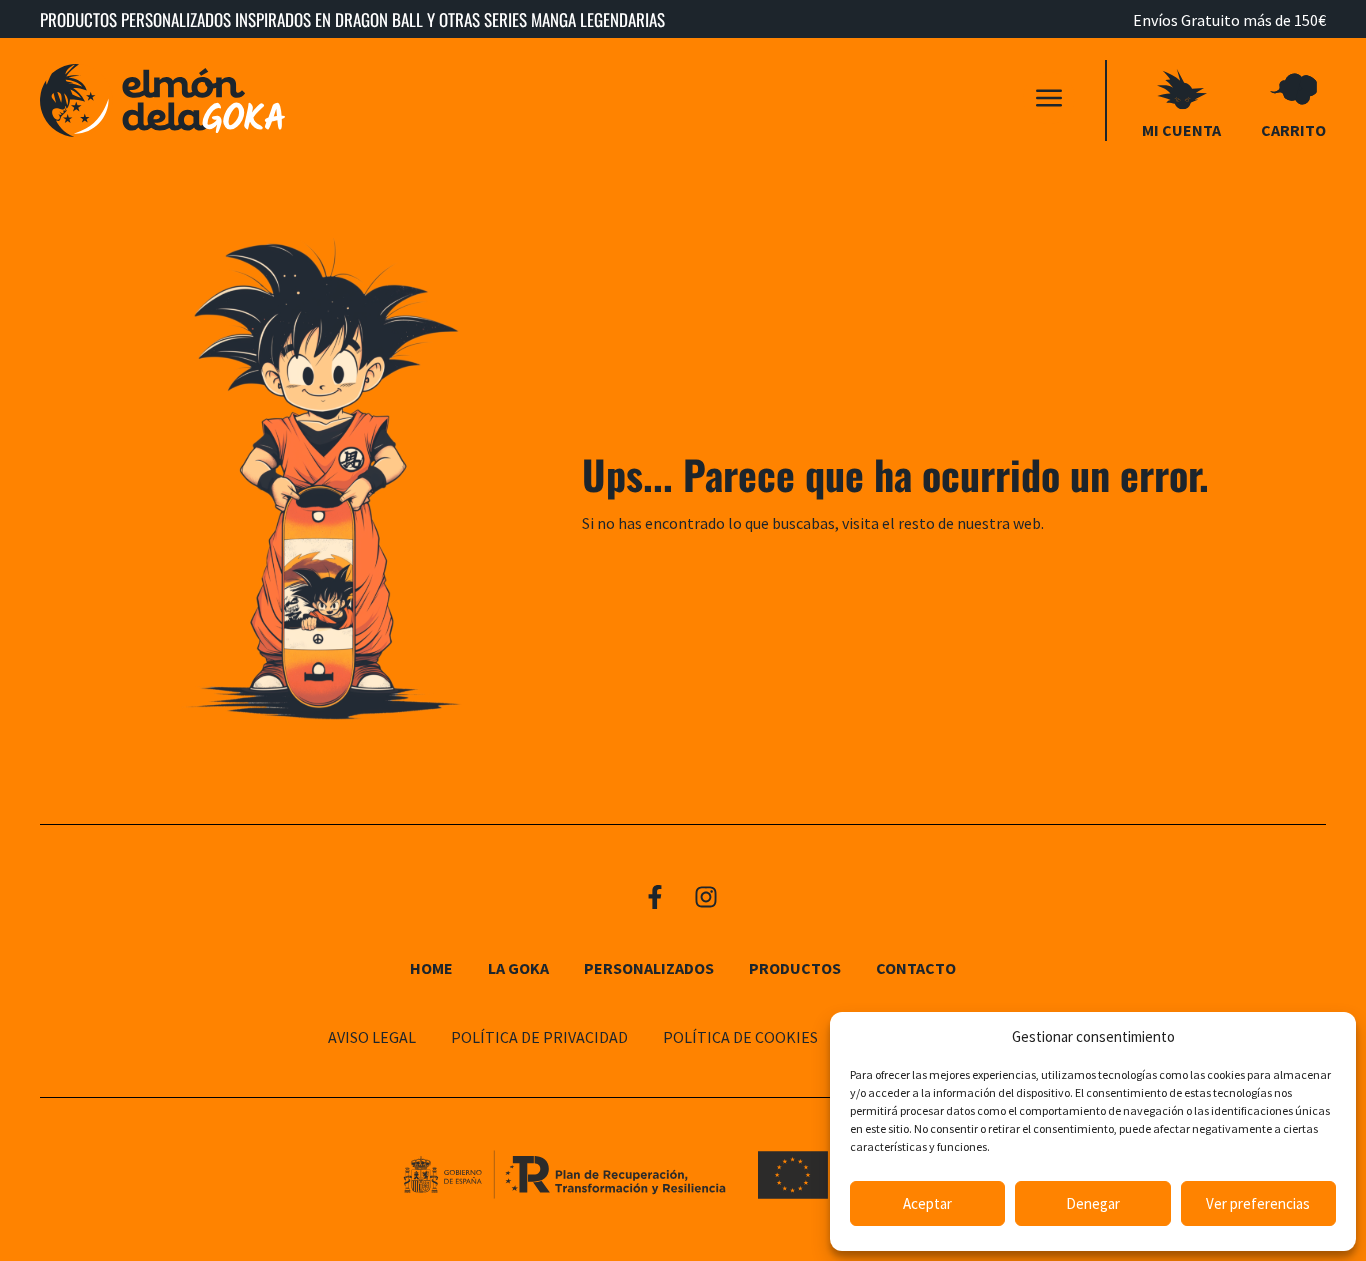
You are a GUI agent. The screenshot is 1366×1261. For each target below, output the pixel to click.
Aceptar (927, 1203)
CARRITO (1293, 130)
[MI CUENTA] (1182, 89)
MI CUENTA (1181, 130)
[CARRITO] (1294, 89)
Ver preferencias (1258, 1203)
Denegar (1093, 1203)
